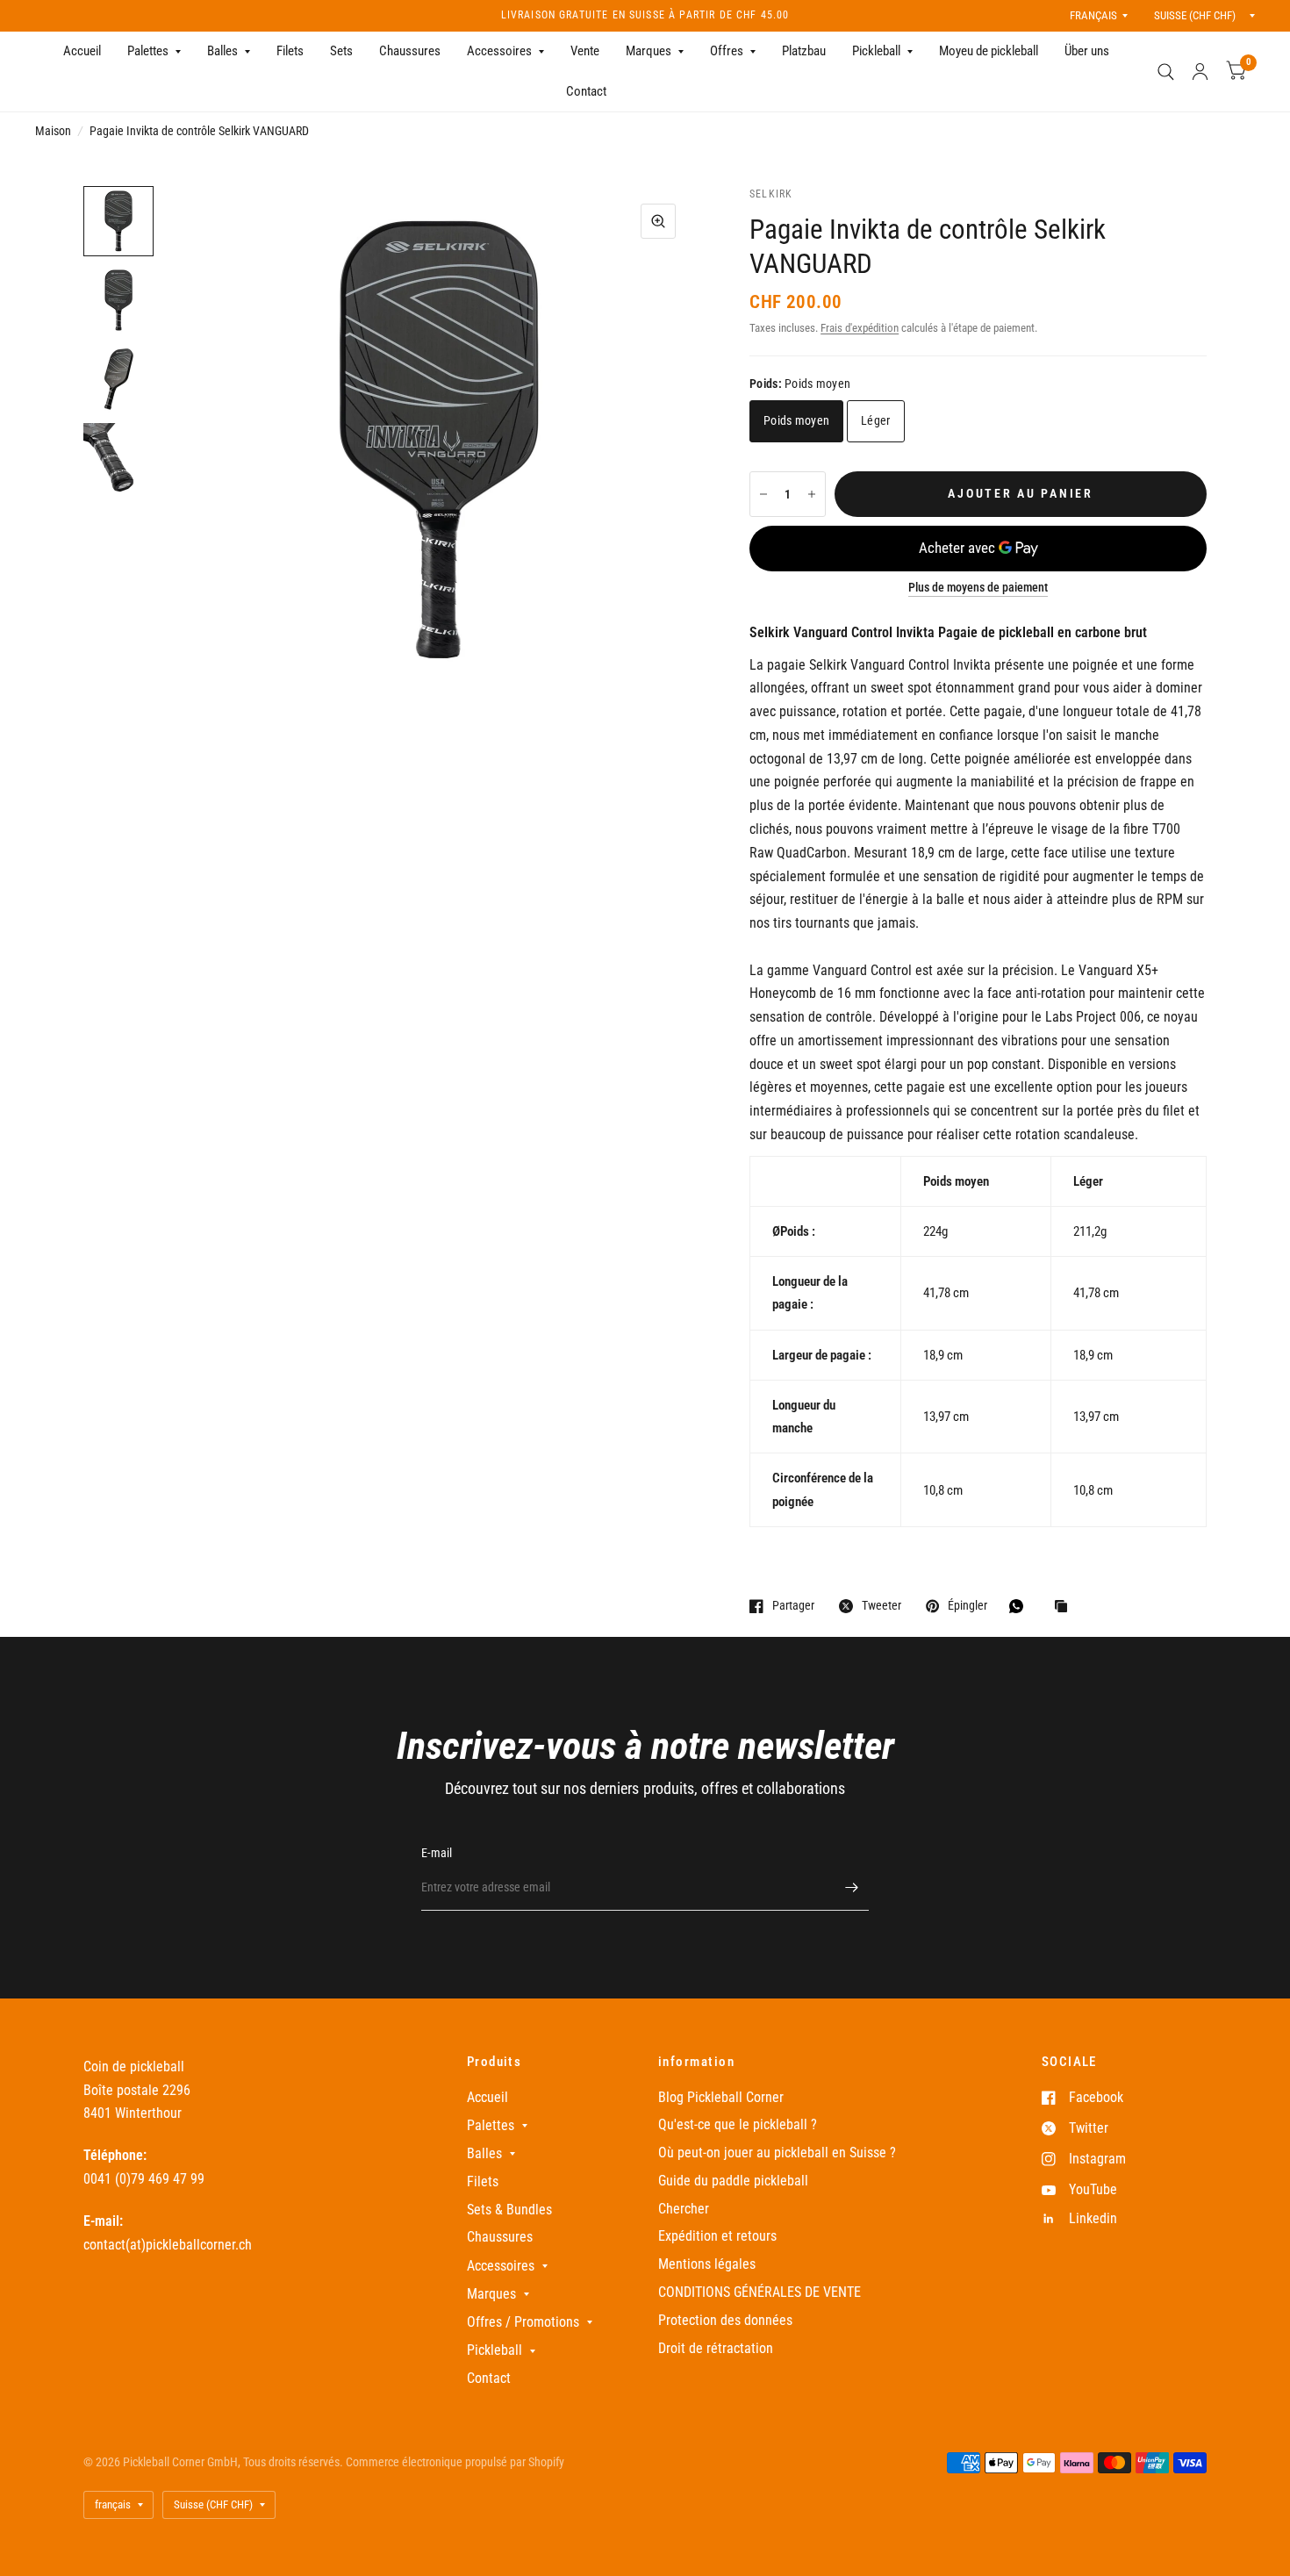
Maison (53, 131)
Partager (793, 1606)
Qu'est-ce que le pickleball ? (738, 2124)
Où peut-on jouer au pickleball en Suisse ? (777, 2153)
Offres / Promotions (523, 2322)
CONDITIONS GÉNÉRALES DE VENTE (760, 2292)
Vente (585, 51)
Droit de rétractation (716, 2348)
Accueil (82, 51)
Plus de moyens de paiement (978, 588)
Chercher (684, 2209)
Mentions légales (707, 2264)
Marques (649, 51)
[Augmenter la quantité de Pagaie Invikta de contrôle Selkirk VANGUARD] (812, 494)
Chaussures (410, 51)
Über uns (1087, 51)
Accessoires (499, 51)
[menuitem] (82, 52)
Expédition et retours (717, 2236)
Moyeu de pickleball (989, 51)
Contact (586, 91)
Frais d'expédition (860, 328)
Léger (875, 420)
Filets (290, 51)
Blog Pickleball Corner (721, 2097)
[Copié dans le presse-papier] (1065, 1607)
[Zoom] (658, 221)
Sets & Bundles (509, 2210)
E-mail (437, 1853)
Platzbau (804, 51)
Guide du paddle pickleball (733, 2181)
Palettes (148, 51)
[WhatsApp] (1021, 1606)
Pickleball (876, 51)
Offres (727, 51)
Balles (222, 51)
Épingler (967, 1606)
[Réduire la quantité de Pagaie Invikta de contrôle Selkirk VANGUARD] (763, 494)
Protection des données (725, 2320)
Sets (341, 51)
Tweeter (881, 1606)
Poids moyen (796, 420)
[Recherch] (1166, 72)
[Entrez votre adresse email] (851, 1888)
